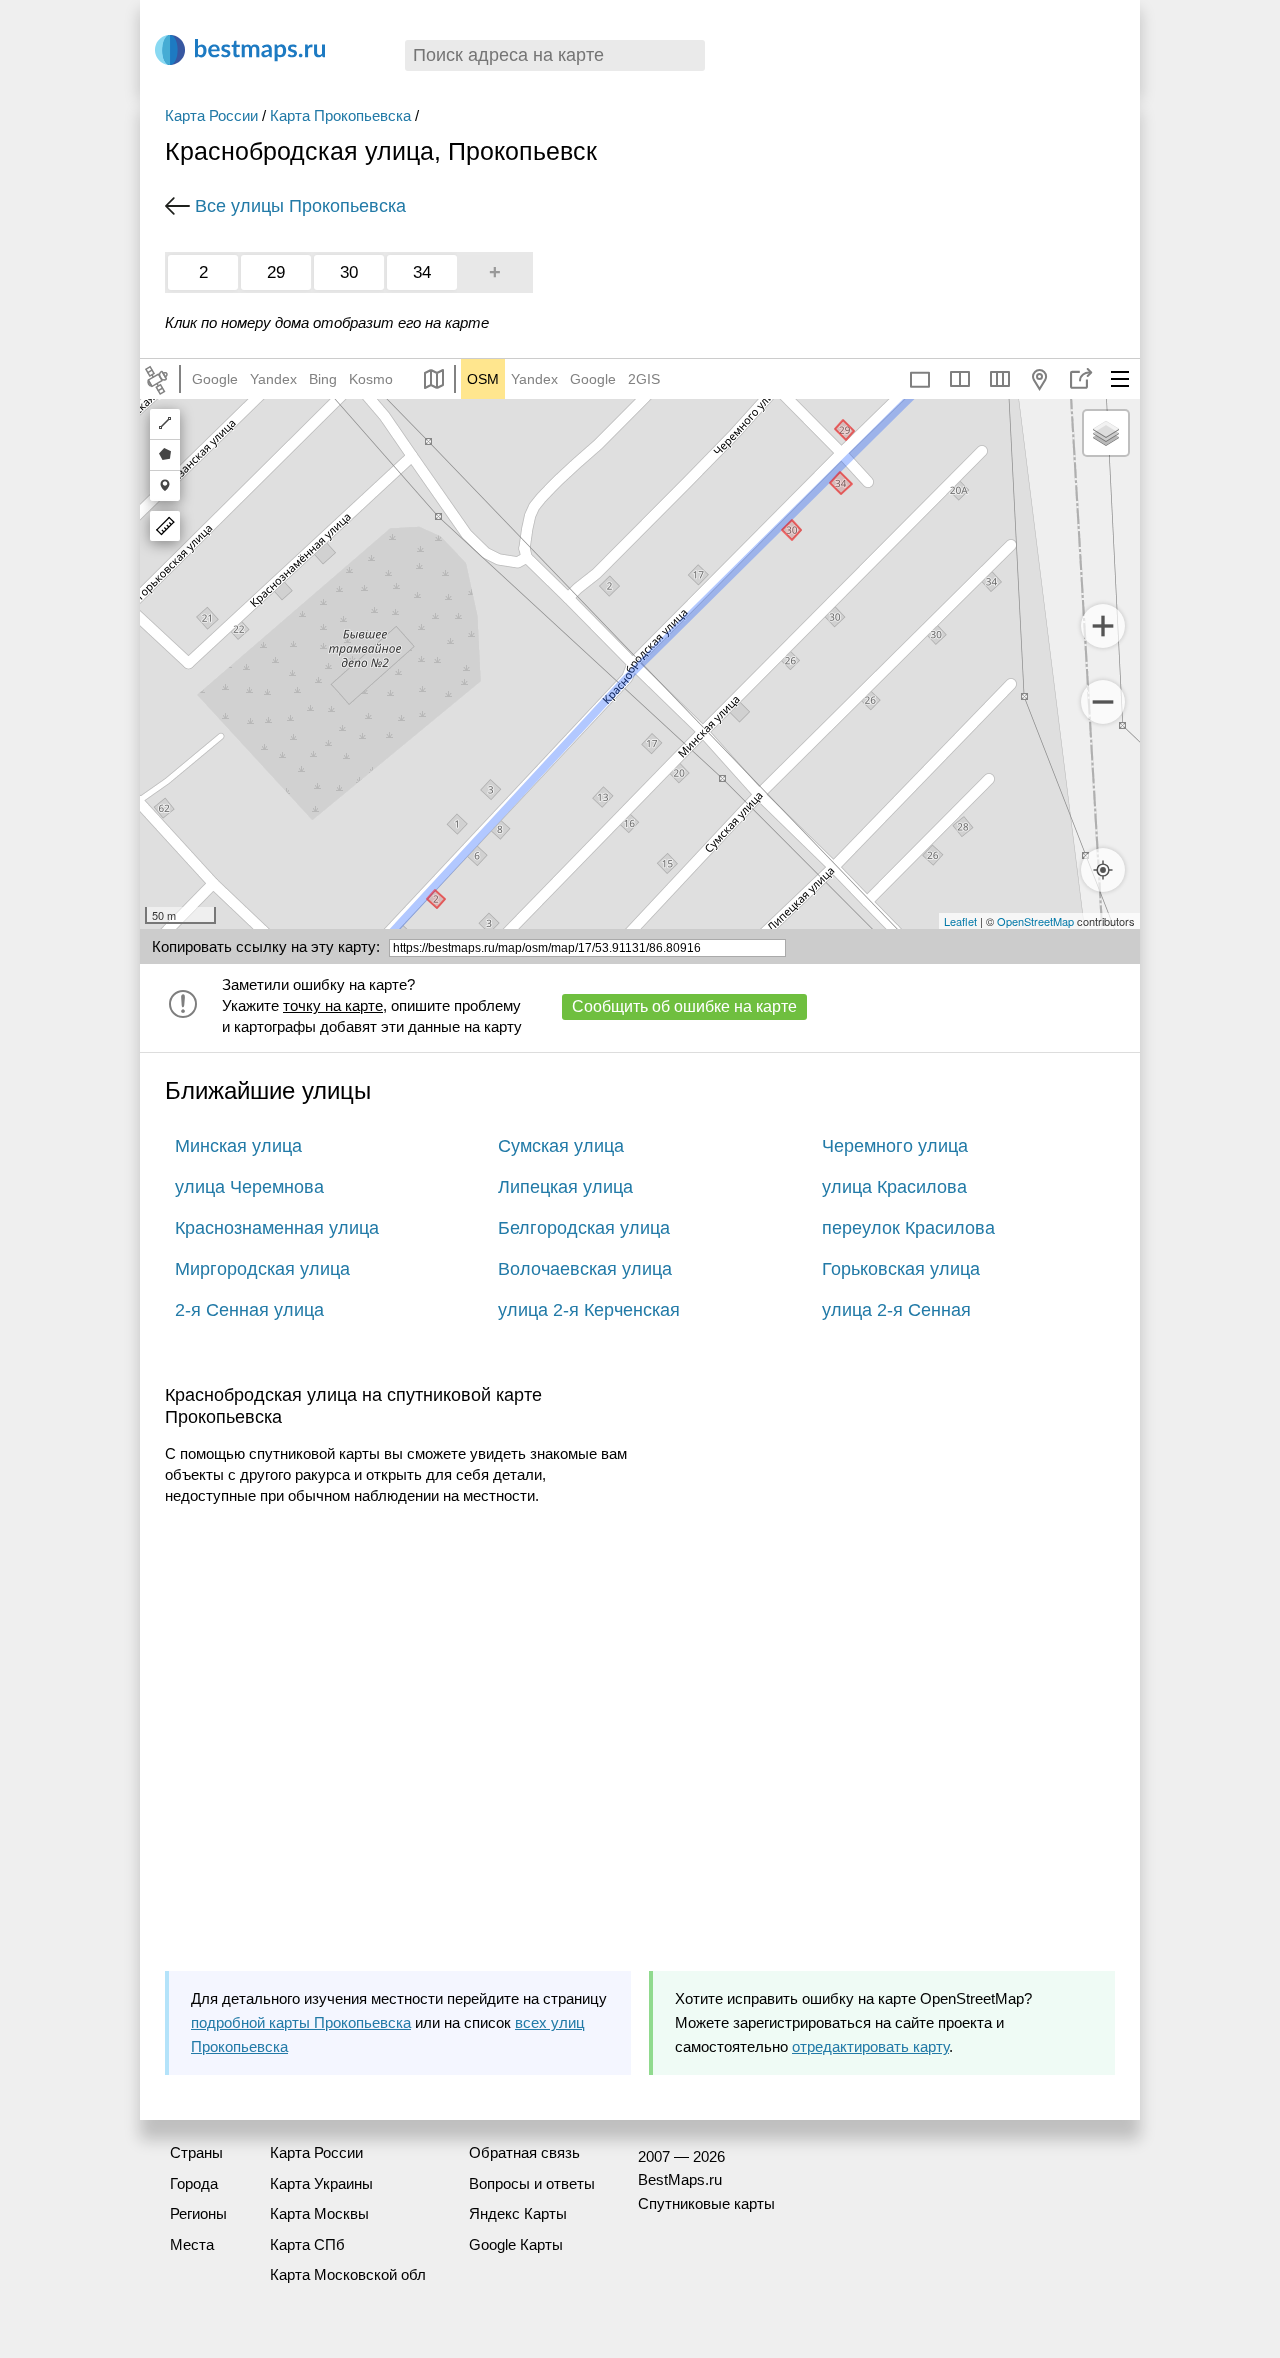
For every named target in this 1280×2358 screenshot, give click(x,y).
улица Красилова (894, 1187)
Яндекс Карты (518, 2213)
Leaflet (960, 921)
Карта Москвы (319, 2213)
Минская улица (238, 1146)
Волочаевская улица (585, 1269)
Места (192, 2244)
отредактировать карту (870, 2046)
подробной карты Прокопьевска (301, 2022)
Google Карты (516, 2244)
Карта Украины (321, 2183)
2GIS (644, 379)
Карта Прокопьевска (340, 115)
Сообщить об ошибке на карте (684, 1006)
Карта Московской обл (348, 2274)
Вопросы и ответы (532, 2183)
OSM (483, 379)
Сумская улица (561, 1146)
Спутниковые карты (706, 2203)
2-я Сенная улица (249, 1310)
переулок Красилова (908, 1228)
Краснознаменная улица (277, 1228)
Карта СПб (307, 2244)
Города (194, 2183)
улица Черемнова (249, 1187)
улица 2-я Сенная (896, 1310)
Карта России (211, 115)
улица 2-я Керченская (589, 1310)
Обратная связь (524, 2152)
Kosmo (371, 379)
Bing (323, 379)
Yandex (273, 379)
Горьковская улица (901, 1269)
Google (215, 379)
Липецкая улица (565, 1187)
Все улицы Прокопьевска (300, 206)
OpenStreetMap (1035, 921)
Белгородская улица (584, 1228)
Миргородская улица (262, 1269)
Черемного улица (895, 1146)
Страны (196, 2152)
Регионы (198, 2213)
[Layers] (1106, 433)
